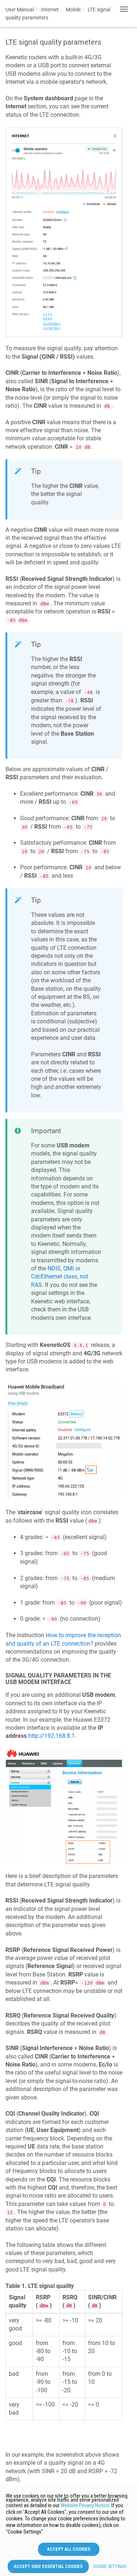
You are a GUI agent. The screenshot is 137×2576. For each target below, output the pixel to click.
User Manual (20, 10)
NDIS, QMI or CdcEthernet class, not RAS (60, 1277)
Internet (50, 10)
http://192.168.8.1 (52, 1736)
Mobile (73, 10)
